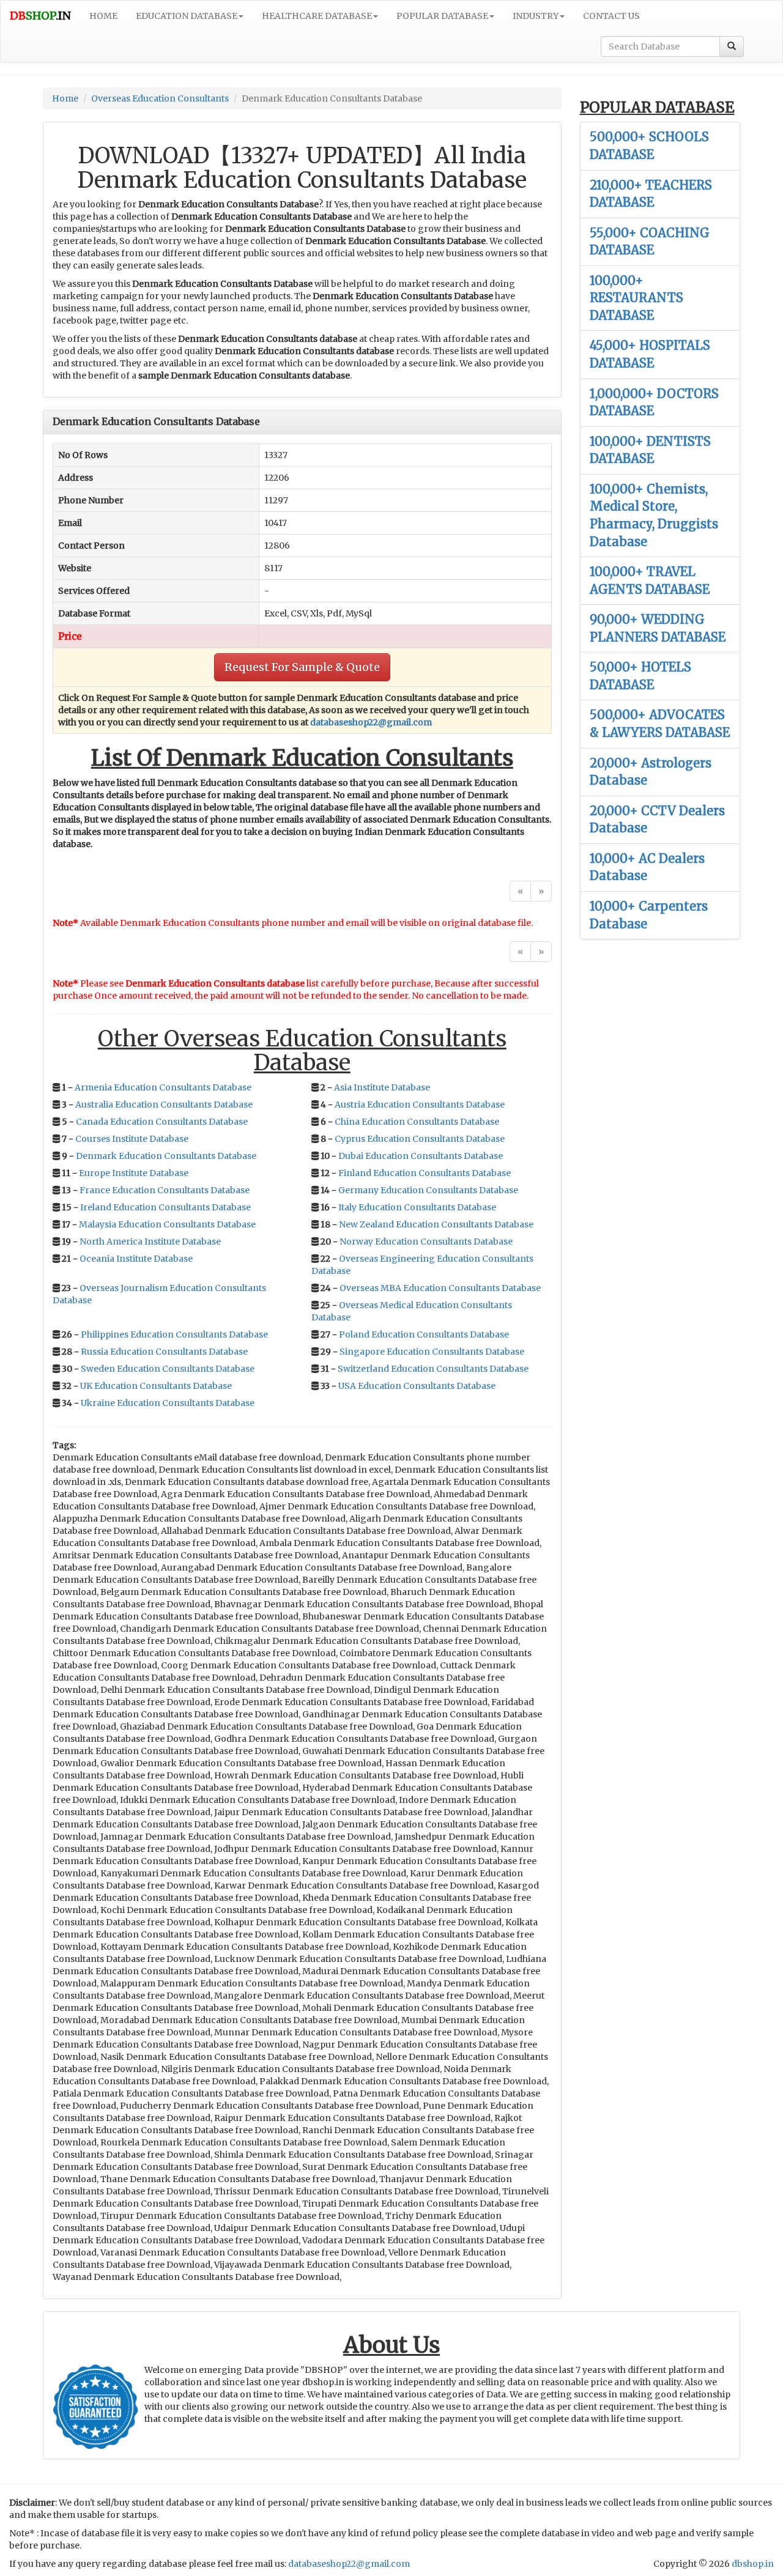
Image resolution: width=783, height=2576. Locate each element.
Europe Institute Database (134, 1173)
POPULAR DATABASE (442, 16)
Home (65, 98)
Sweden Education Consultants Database (168, 1369)
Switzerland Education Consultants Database (433, 1369)
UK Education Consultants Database (156, 1386)
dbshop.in (753, 2564)
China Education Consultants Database (417, 1122)
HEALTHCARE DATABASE (317, 16)
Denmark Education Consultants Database (166, 1156)
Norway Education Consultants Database (426, 1242)
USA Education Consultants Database (417, 1386)
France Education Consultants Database (165, 1190)
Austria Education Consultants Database (420, 1105)
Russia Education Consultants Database (164, 1352)
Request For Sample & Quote (302, 667)
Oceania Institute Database (136, 1259)
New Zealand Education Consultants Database (436, 1224)
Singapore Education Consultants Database (432, 1352)
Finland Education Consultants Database (425, 1173)
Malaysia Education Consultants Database (167, 1224)
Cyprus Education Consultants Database (420, 1139)
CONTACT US (611, 16)
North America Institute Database (150, 1242)
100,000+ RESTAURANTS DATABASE (636, 298)
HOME (103, 16)
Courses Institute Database (132, 1139)
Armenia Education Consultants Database (163, 1087)
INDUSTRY (536, 16)
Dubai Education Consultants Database (421, 1156)
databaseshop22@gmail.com (371, 722)
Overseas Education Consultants (160, 98)
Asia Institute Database (382, 1087)
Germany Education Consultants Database (428, 1190)
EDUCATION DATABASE (187, 16)
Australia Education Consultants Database (164, 1105)
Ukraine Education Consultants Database (168, 1403)
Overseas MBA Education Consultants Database (440, 1288)
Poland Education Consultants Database (424, 1334)
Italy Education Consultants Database (417, 1207)
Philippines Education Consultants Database (174, 1334)
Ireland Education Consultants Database (165, 1207)
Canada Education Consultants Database (162, 1122)
